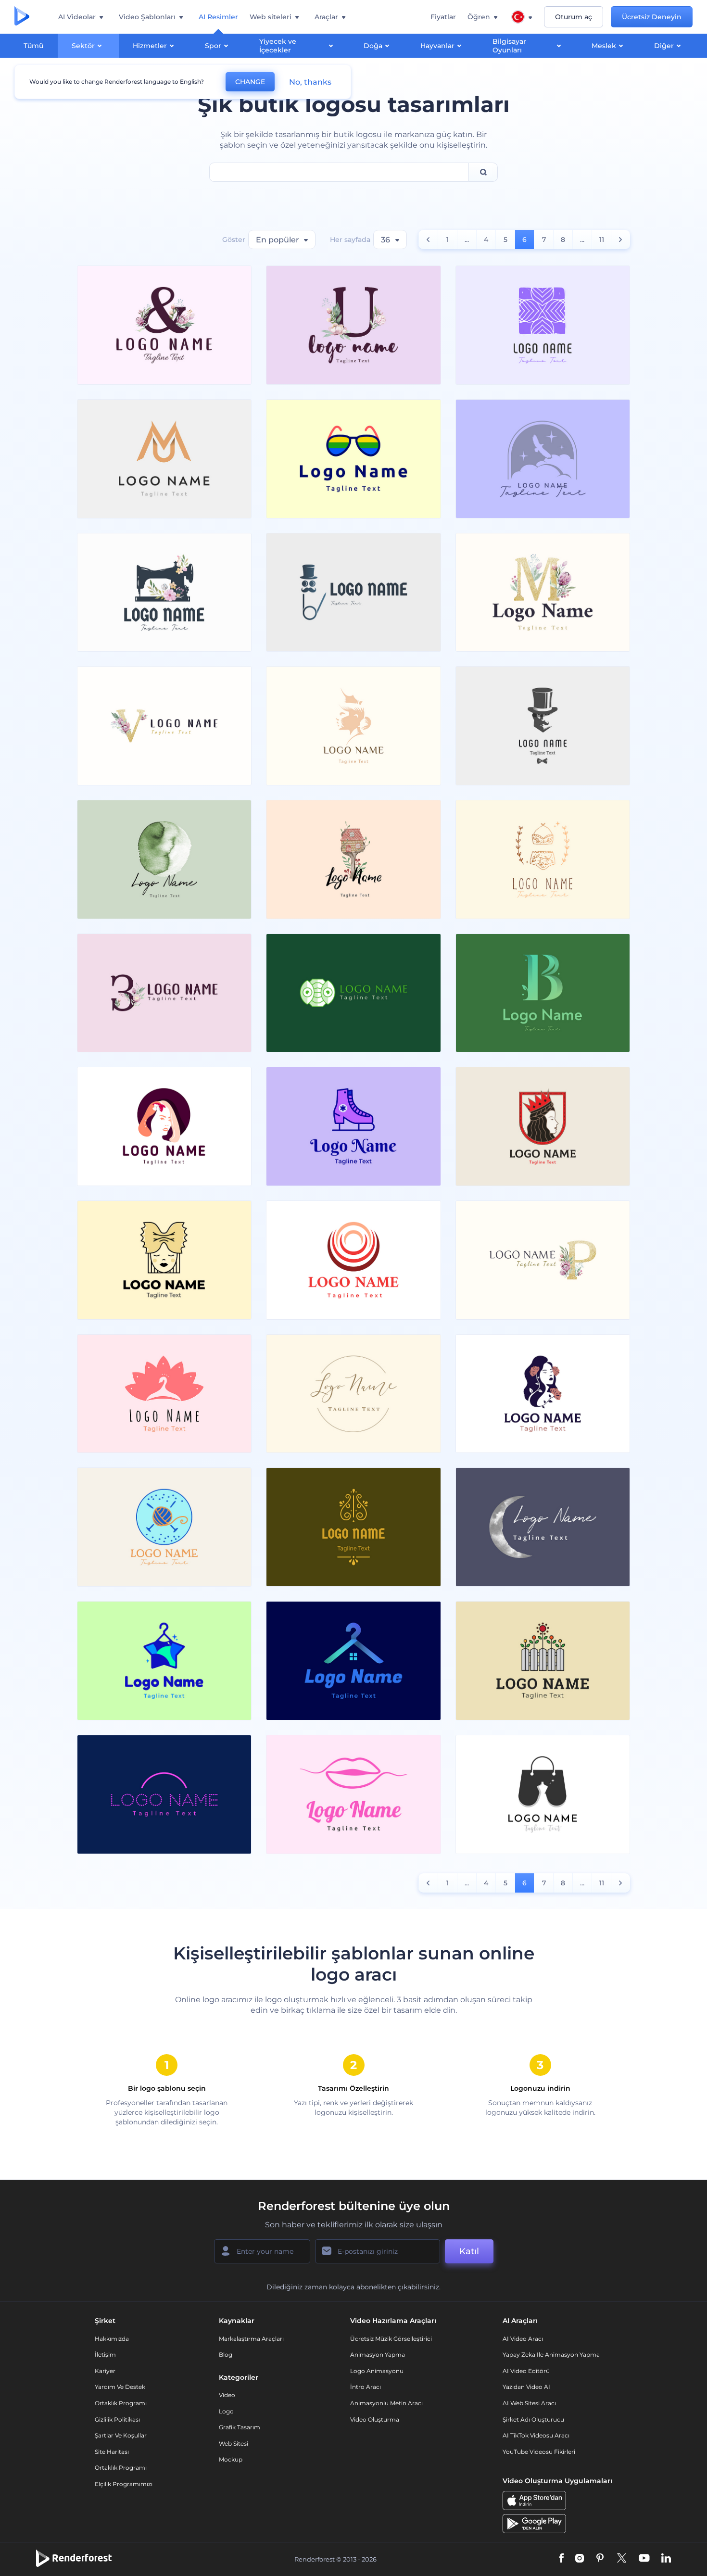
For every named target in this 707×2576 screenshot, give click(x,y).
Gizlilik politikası (117, 2419)
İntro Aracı (366, 2387)
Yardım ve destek (120, 2387)
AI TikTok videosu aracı (536, 2435)
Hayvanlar (437, 46)
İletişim (105, 2355)
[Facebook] (562, 2559)
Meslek (604, 46)
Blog (226, 2355)
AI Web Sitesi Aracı (529, 2403)
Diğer (664, 46)
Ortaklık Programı (121, 2403)
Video (227, 2395)
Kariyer (105, 2371)
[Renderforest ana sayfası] (22, 17)
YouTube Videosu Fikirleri (539, 2452)
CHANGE (250, 82)
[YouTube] (644, 2559)
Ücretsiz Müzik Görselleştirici (391, 2339)
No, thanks (310, 82)
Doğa (373, 46)
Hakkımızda (112, 2339)
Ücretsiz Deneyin (652, 17)
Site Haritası (112, 2452)
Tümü (33, 46)
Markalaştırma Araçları (251, 2339)
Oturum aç (574, 17)
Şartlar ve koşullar (121, 2435)
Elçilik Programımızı (124, 2484)
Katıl (469, 2251)
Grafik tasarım (240, 2427)
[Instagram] (580, 2559)
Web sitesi (234, 2443)
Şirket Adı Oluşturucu (533, 2419)
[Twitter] (622, 2559)
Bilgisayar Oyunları (509, 46)
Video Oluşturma (375, 2419)
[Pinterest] (600, 2559)
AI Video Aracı (523, 2339)
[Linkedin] (666, 2559)
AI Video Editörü (526, 2371)
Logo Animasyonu (377, 2371)
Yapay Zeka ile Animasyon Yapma (551, 2355)
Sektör (83, 46)
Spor (213, 46)
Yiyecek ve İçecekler (278, 46)
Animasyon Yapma (378, 2355)
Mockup (231, 2459)
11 (602, 240)
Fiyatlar (443, 17)
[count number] (428, 240)
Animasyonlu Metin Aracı (386, 2403)
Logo (226, 2411)
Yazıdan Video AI (526, 2387)
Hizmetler (150, 46)
